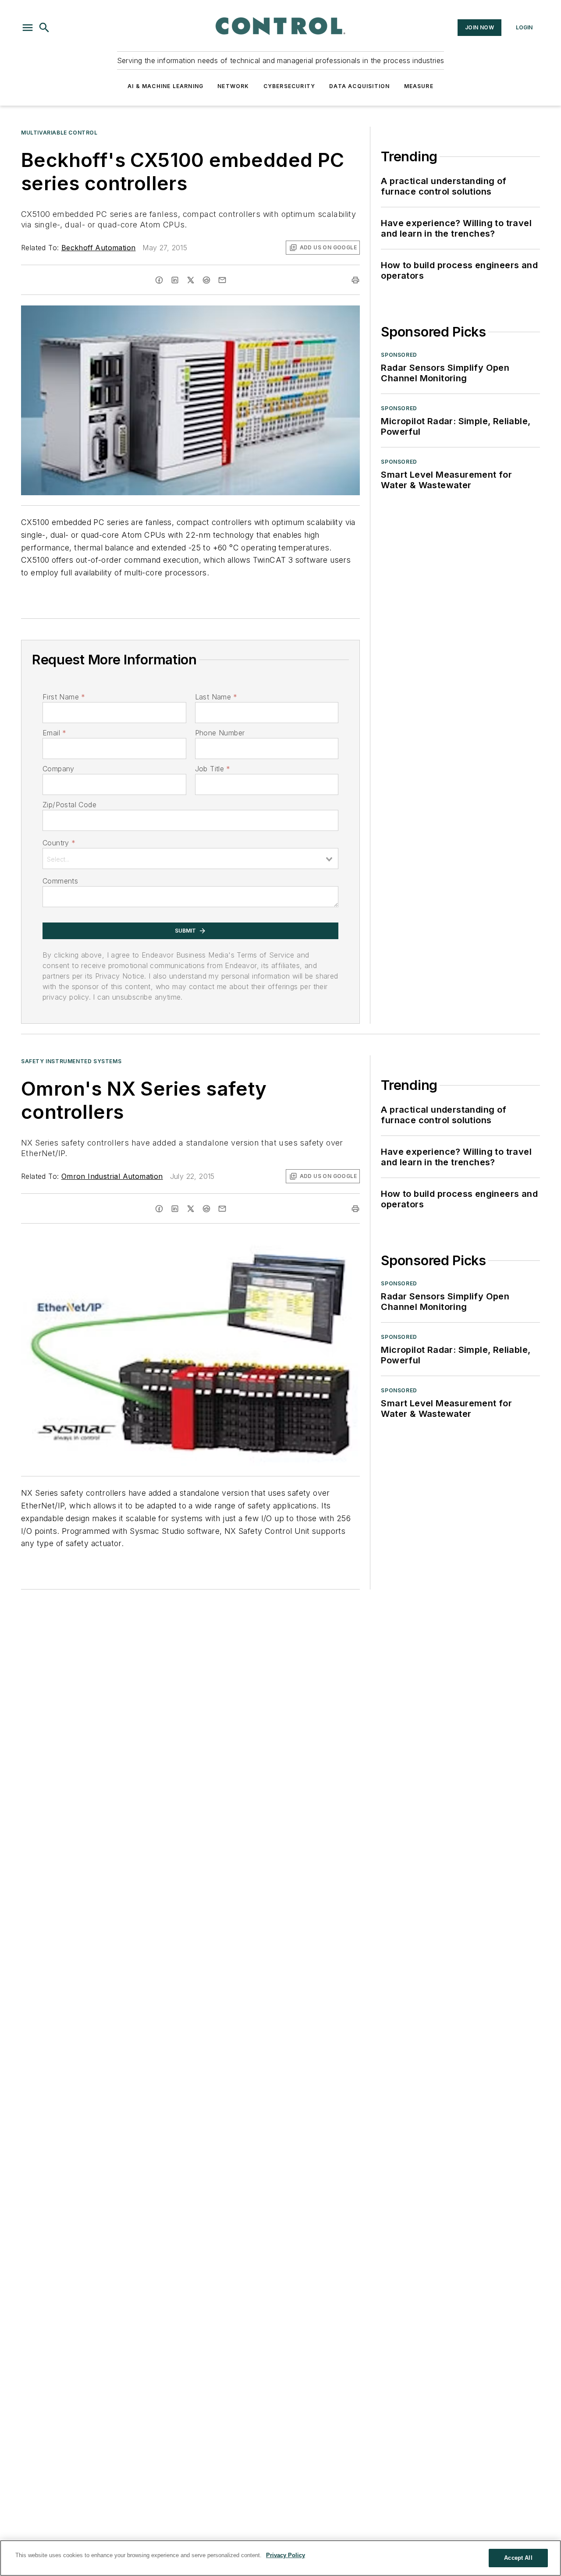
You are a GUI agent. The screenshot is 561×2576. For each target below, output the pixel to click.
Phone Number (220, 733)
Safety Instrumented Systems (71, 1061)
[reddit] (206, 280)
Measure (419, 86)
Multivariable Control (59, 133)
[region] (280, 2558)
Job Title (213, 769)
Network (233, 86)
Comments (60, 881)
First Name (64, 697)
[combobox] (190, 859)
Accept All (518, 2558)
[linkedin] (175, 280)
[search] (44, 28)
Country (59, 843)
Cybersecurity (289, 86)
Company (59, 769)
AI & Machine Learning (165, 86)
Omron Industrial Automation (112, 1176)
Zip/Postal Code (69, 805)
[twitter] (191, 280)
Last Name (216, 697)
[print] (355, 280)
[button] (28, 28)
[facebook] (159, 280)
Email (54, 733)
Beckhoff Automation (99, 248)
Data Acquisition (359, 86)
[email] (222, 280)
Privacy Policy (286, 2555)
